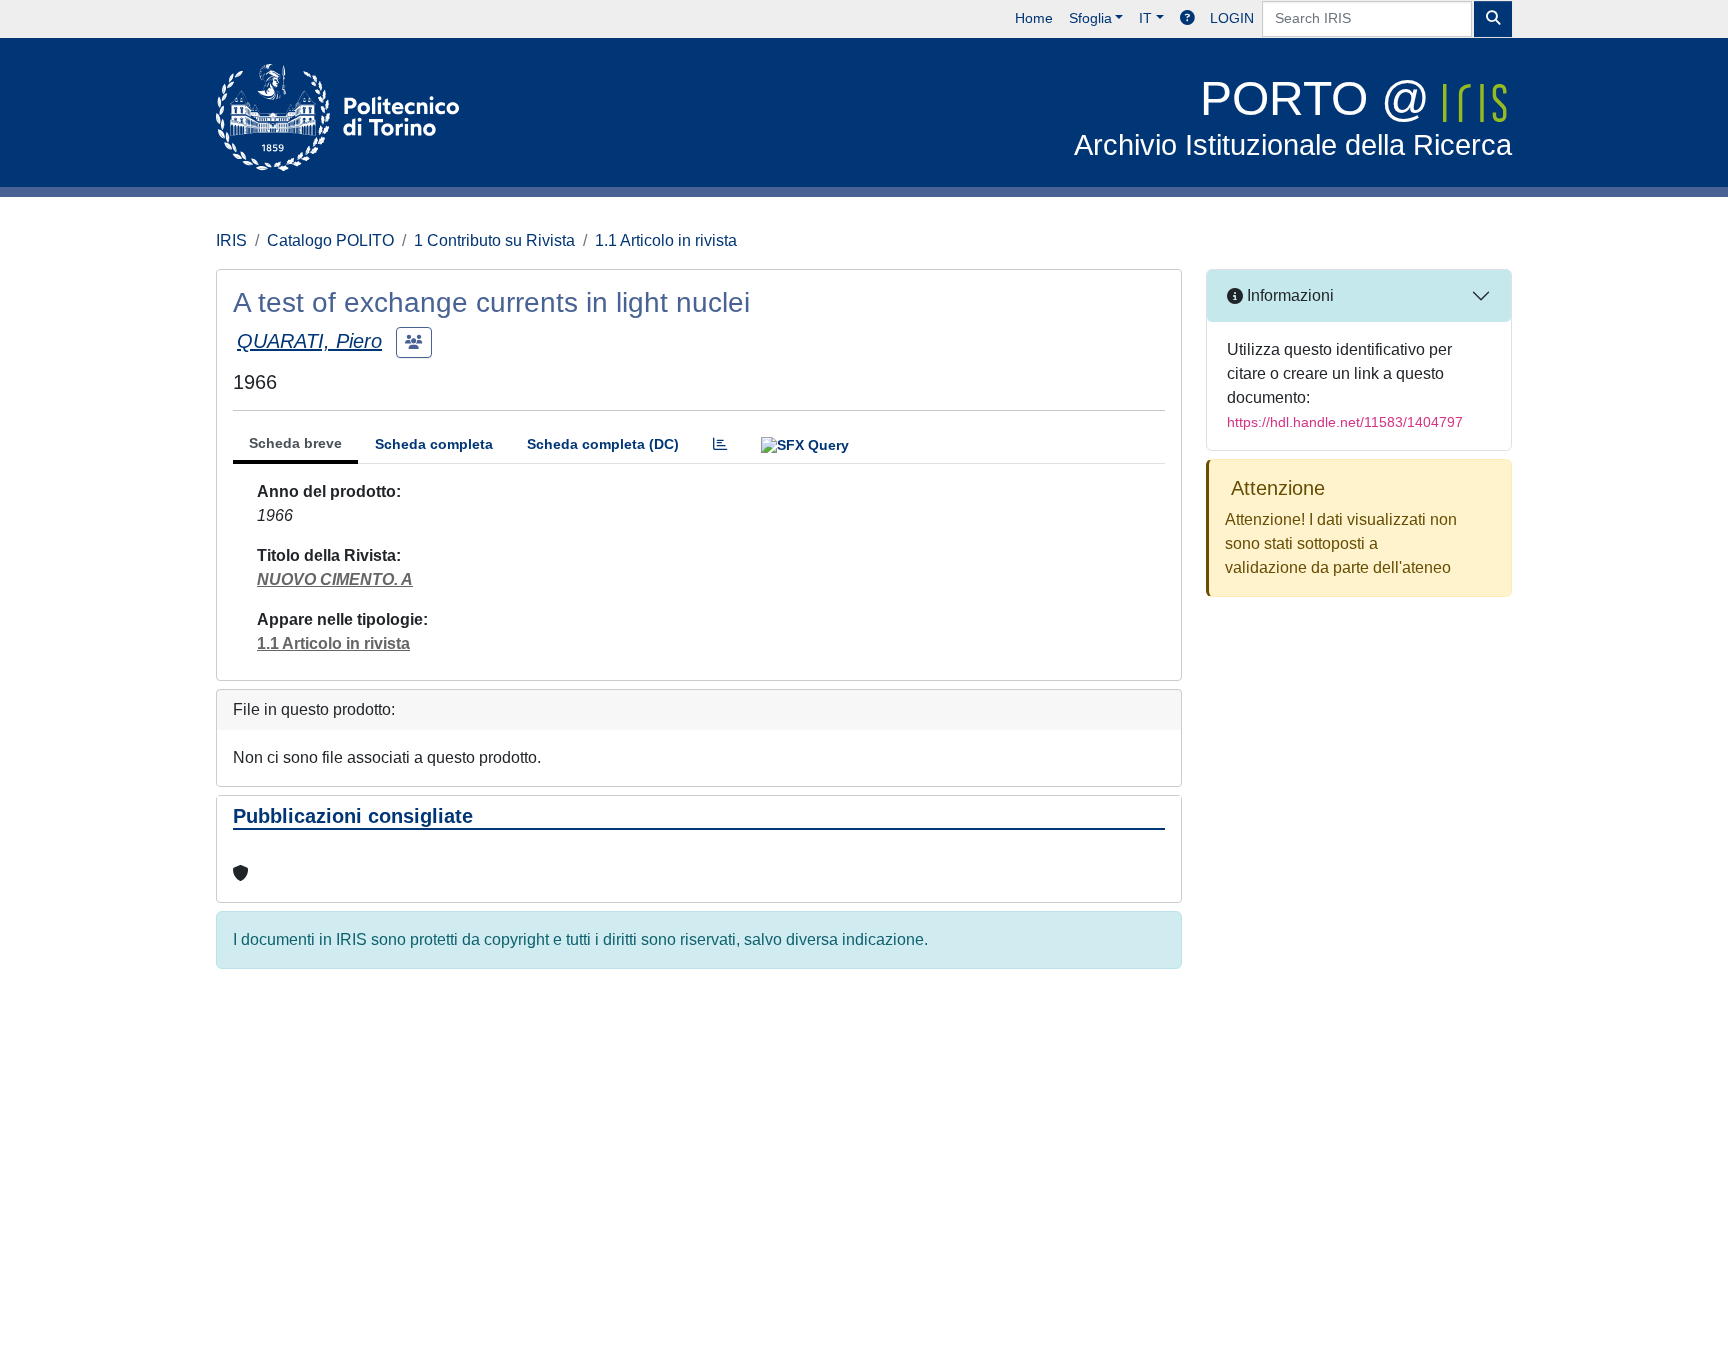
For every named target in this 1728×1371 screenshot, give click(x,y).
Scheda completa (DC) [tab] (603, 444)
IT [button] (1145, 18)
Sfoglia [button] (1090, 18)
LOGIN (1232, 18)
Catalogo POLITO (330, 240)
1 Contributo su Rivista (494, 240)
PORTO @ (1293, 116)
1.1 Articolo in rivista (666, 240)
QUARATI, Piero (309, 341)
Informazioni (1288, 295)
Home (1034, 18)
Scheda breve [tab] (295, 443)
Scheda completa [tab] (434, 444)
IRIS (231, 240)
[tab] (720, 444)
